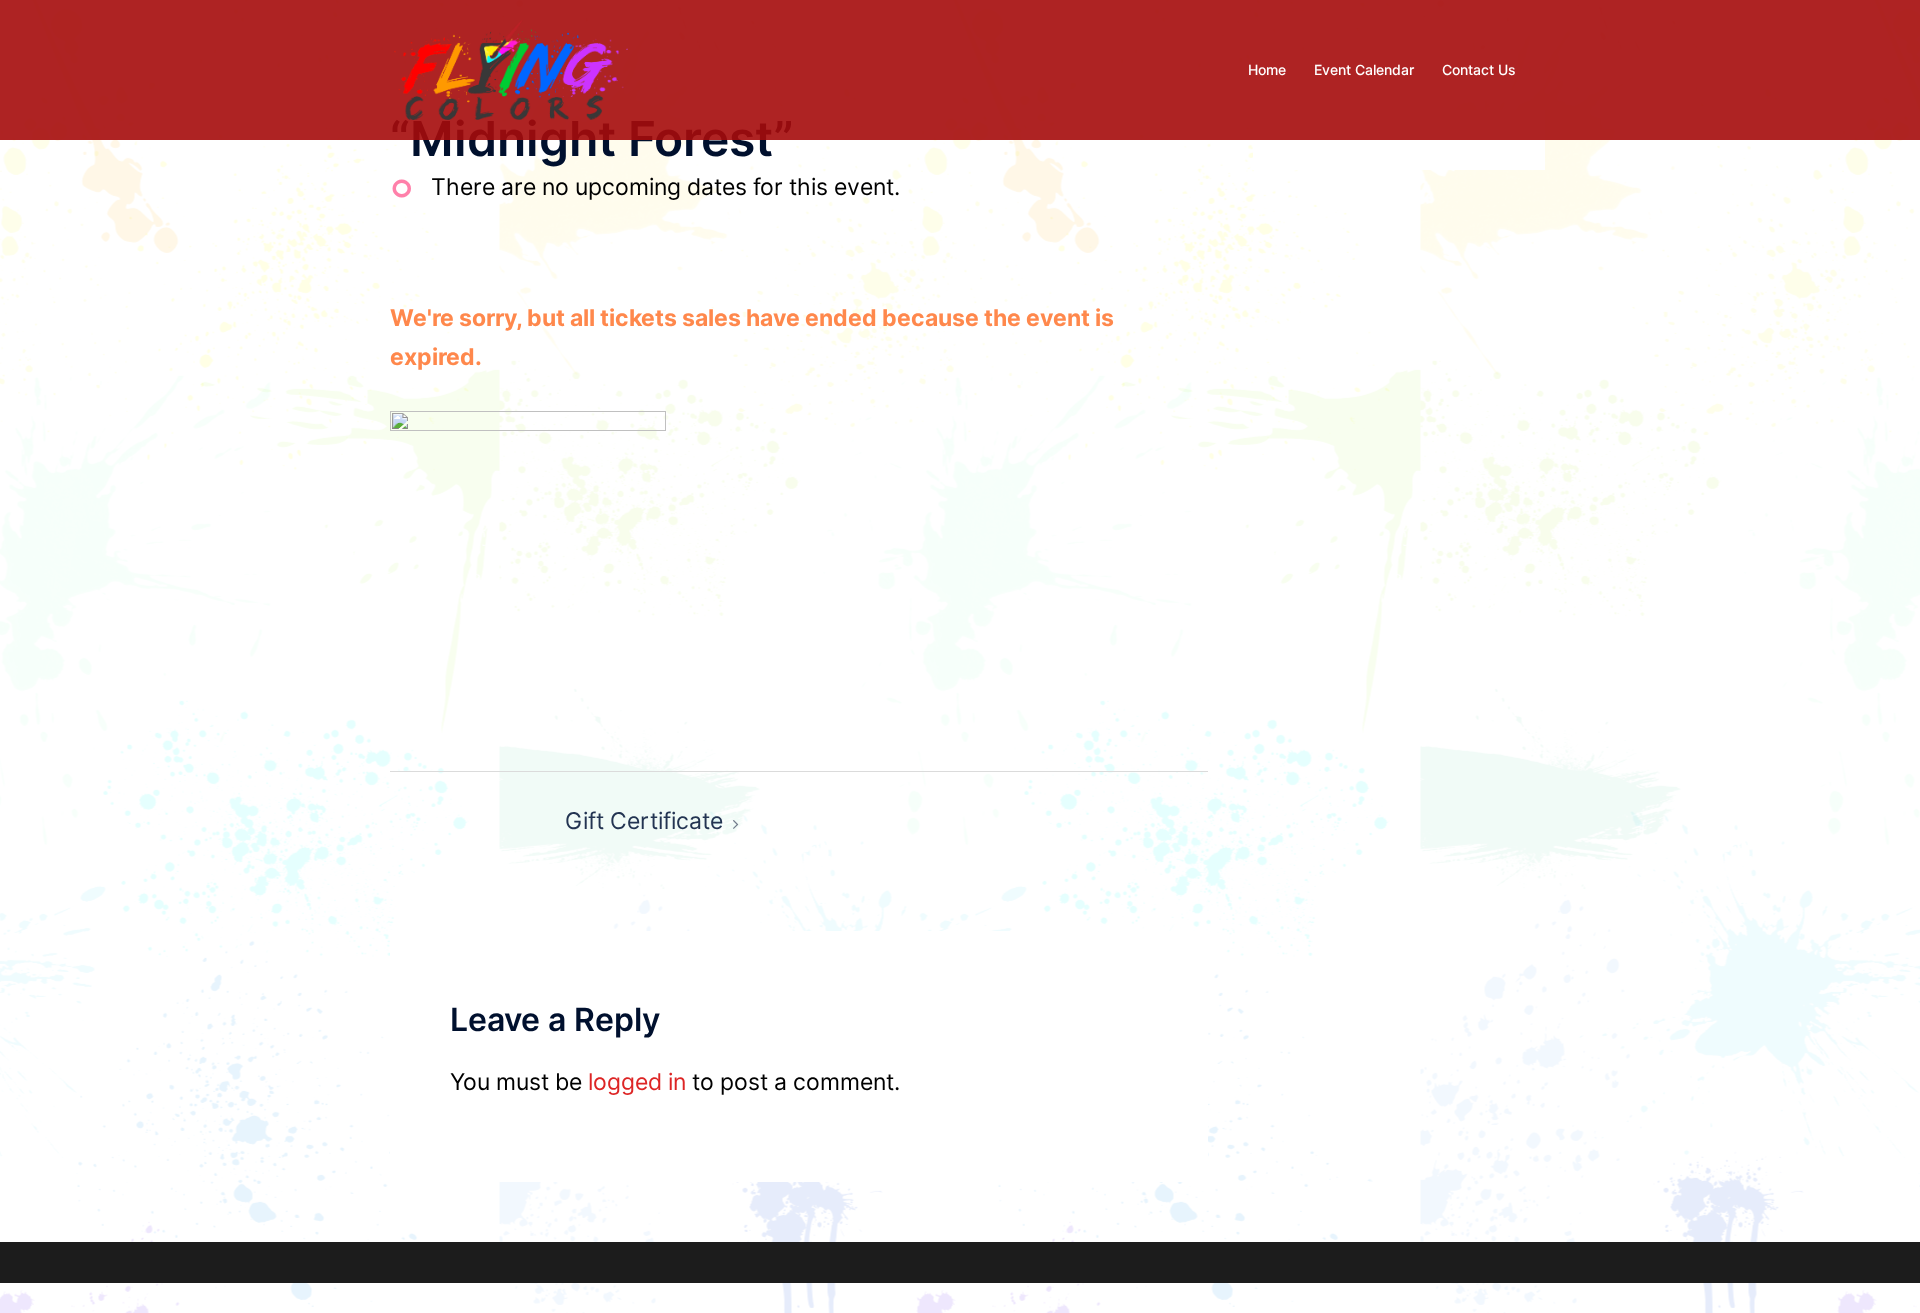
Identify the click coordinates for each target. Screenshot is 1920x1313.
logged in (637, 1082)
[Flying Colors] (511, 68)
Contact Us (1479, 69)
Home (1267, 69)
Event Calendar (1364, 69)
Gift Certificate (644, 821)
